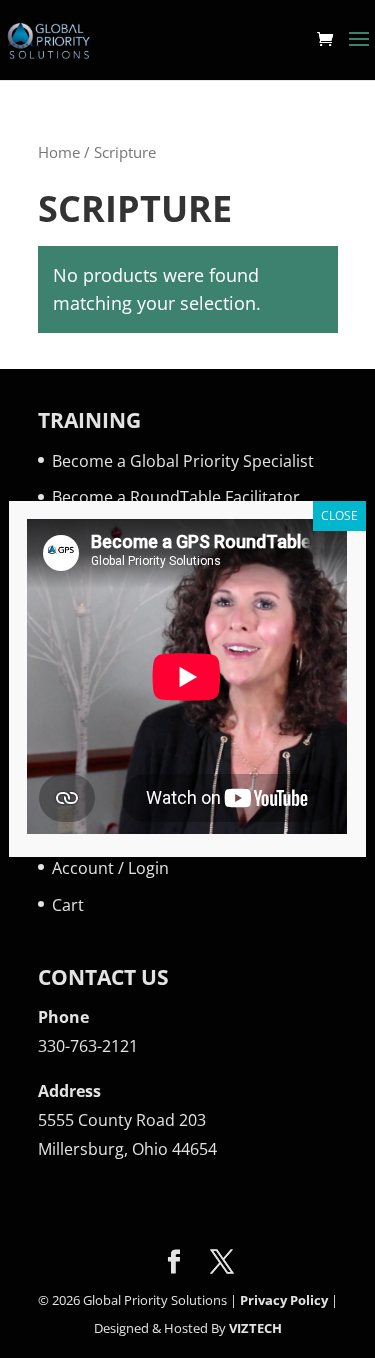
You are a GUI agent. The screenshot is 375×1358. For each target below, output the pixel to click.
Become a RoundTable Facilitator (176, 497)
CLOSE (339, 515)
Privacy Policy (284, 1300)
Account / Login (110, 868)
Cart (68, 905)
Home (59, 152)
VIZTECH (255, 1328)
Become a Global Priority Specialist (183, 461)
